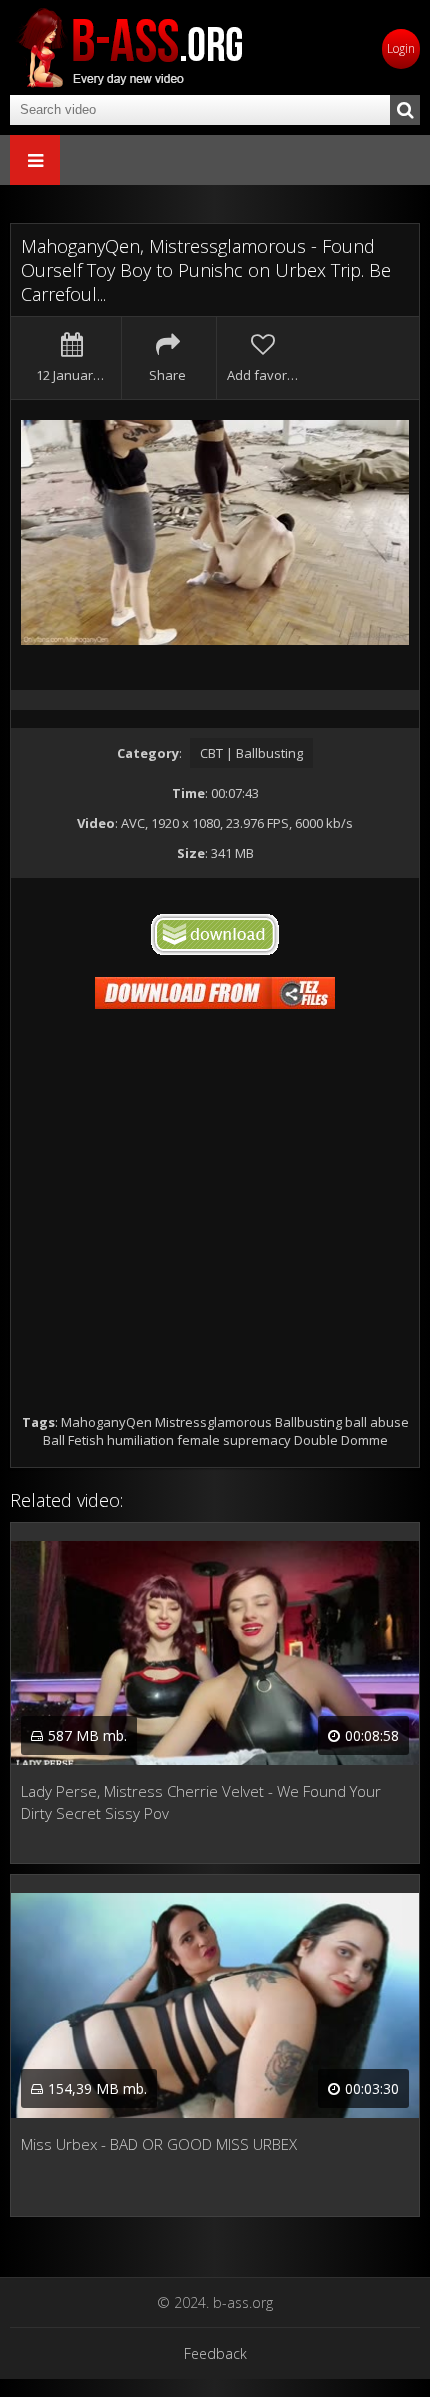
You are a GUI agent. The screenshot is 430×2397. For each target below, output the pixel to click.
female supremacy (234, 1440)
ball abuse (377, 1422)
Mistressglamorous (213, 1422)
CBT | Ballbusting (251, 753)
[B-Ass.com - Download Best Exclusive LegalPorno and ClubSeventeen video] (130, 47)
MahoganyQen (106, 1422)
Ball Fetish (73, 1440)
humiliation (140, 1440)
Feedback (215, 2353)
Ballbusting (308, 1422)
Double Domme (341, 1440)
